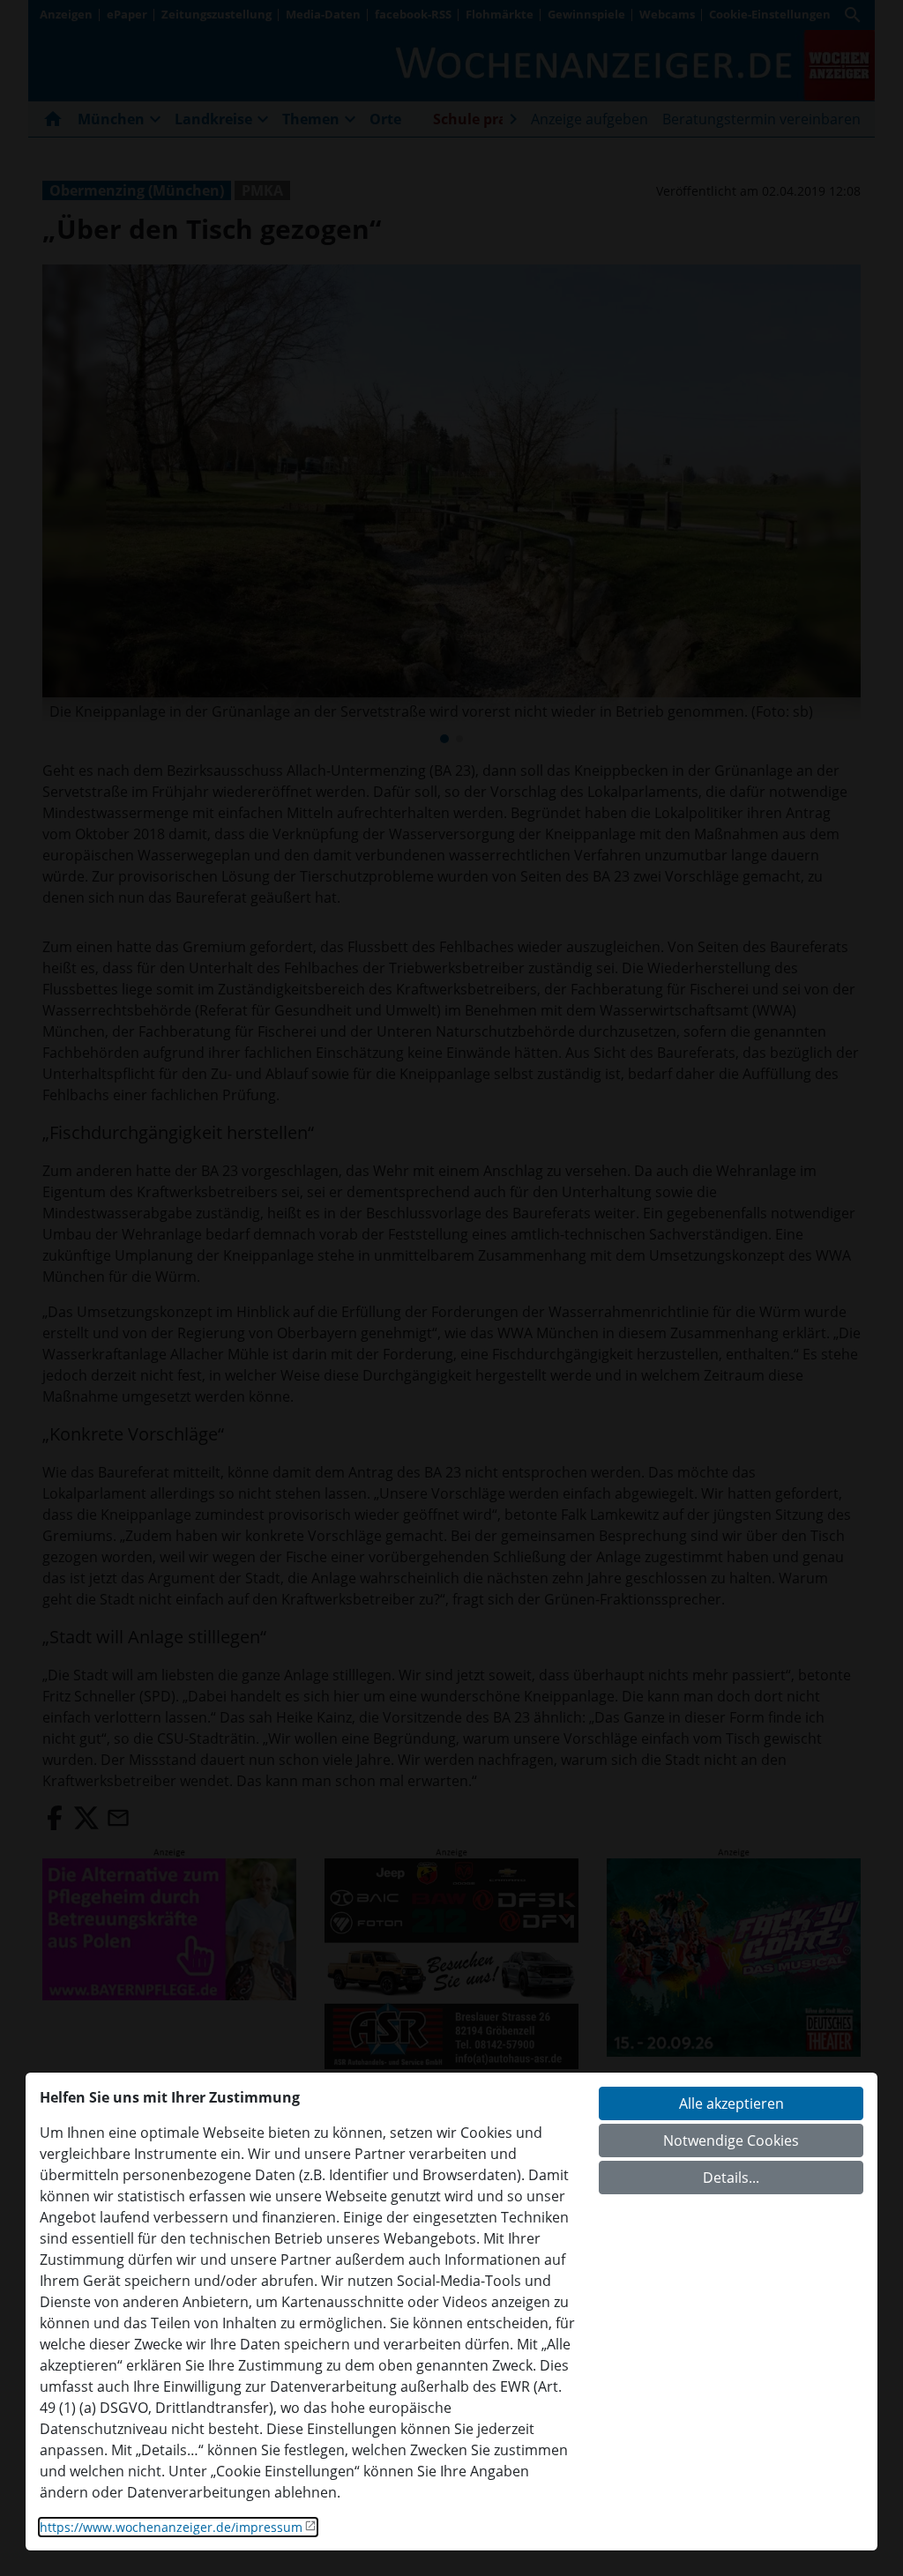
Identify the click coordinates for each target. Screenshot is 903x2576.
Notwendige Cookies (731, 2140)
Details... (731, 2178)
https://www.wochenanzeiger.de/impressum (171, 2527)
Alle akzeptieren (731, 2103)
